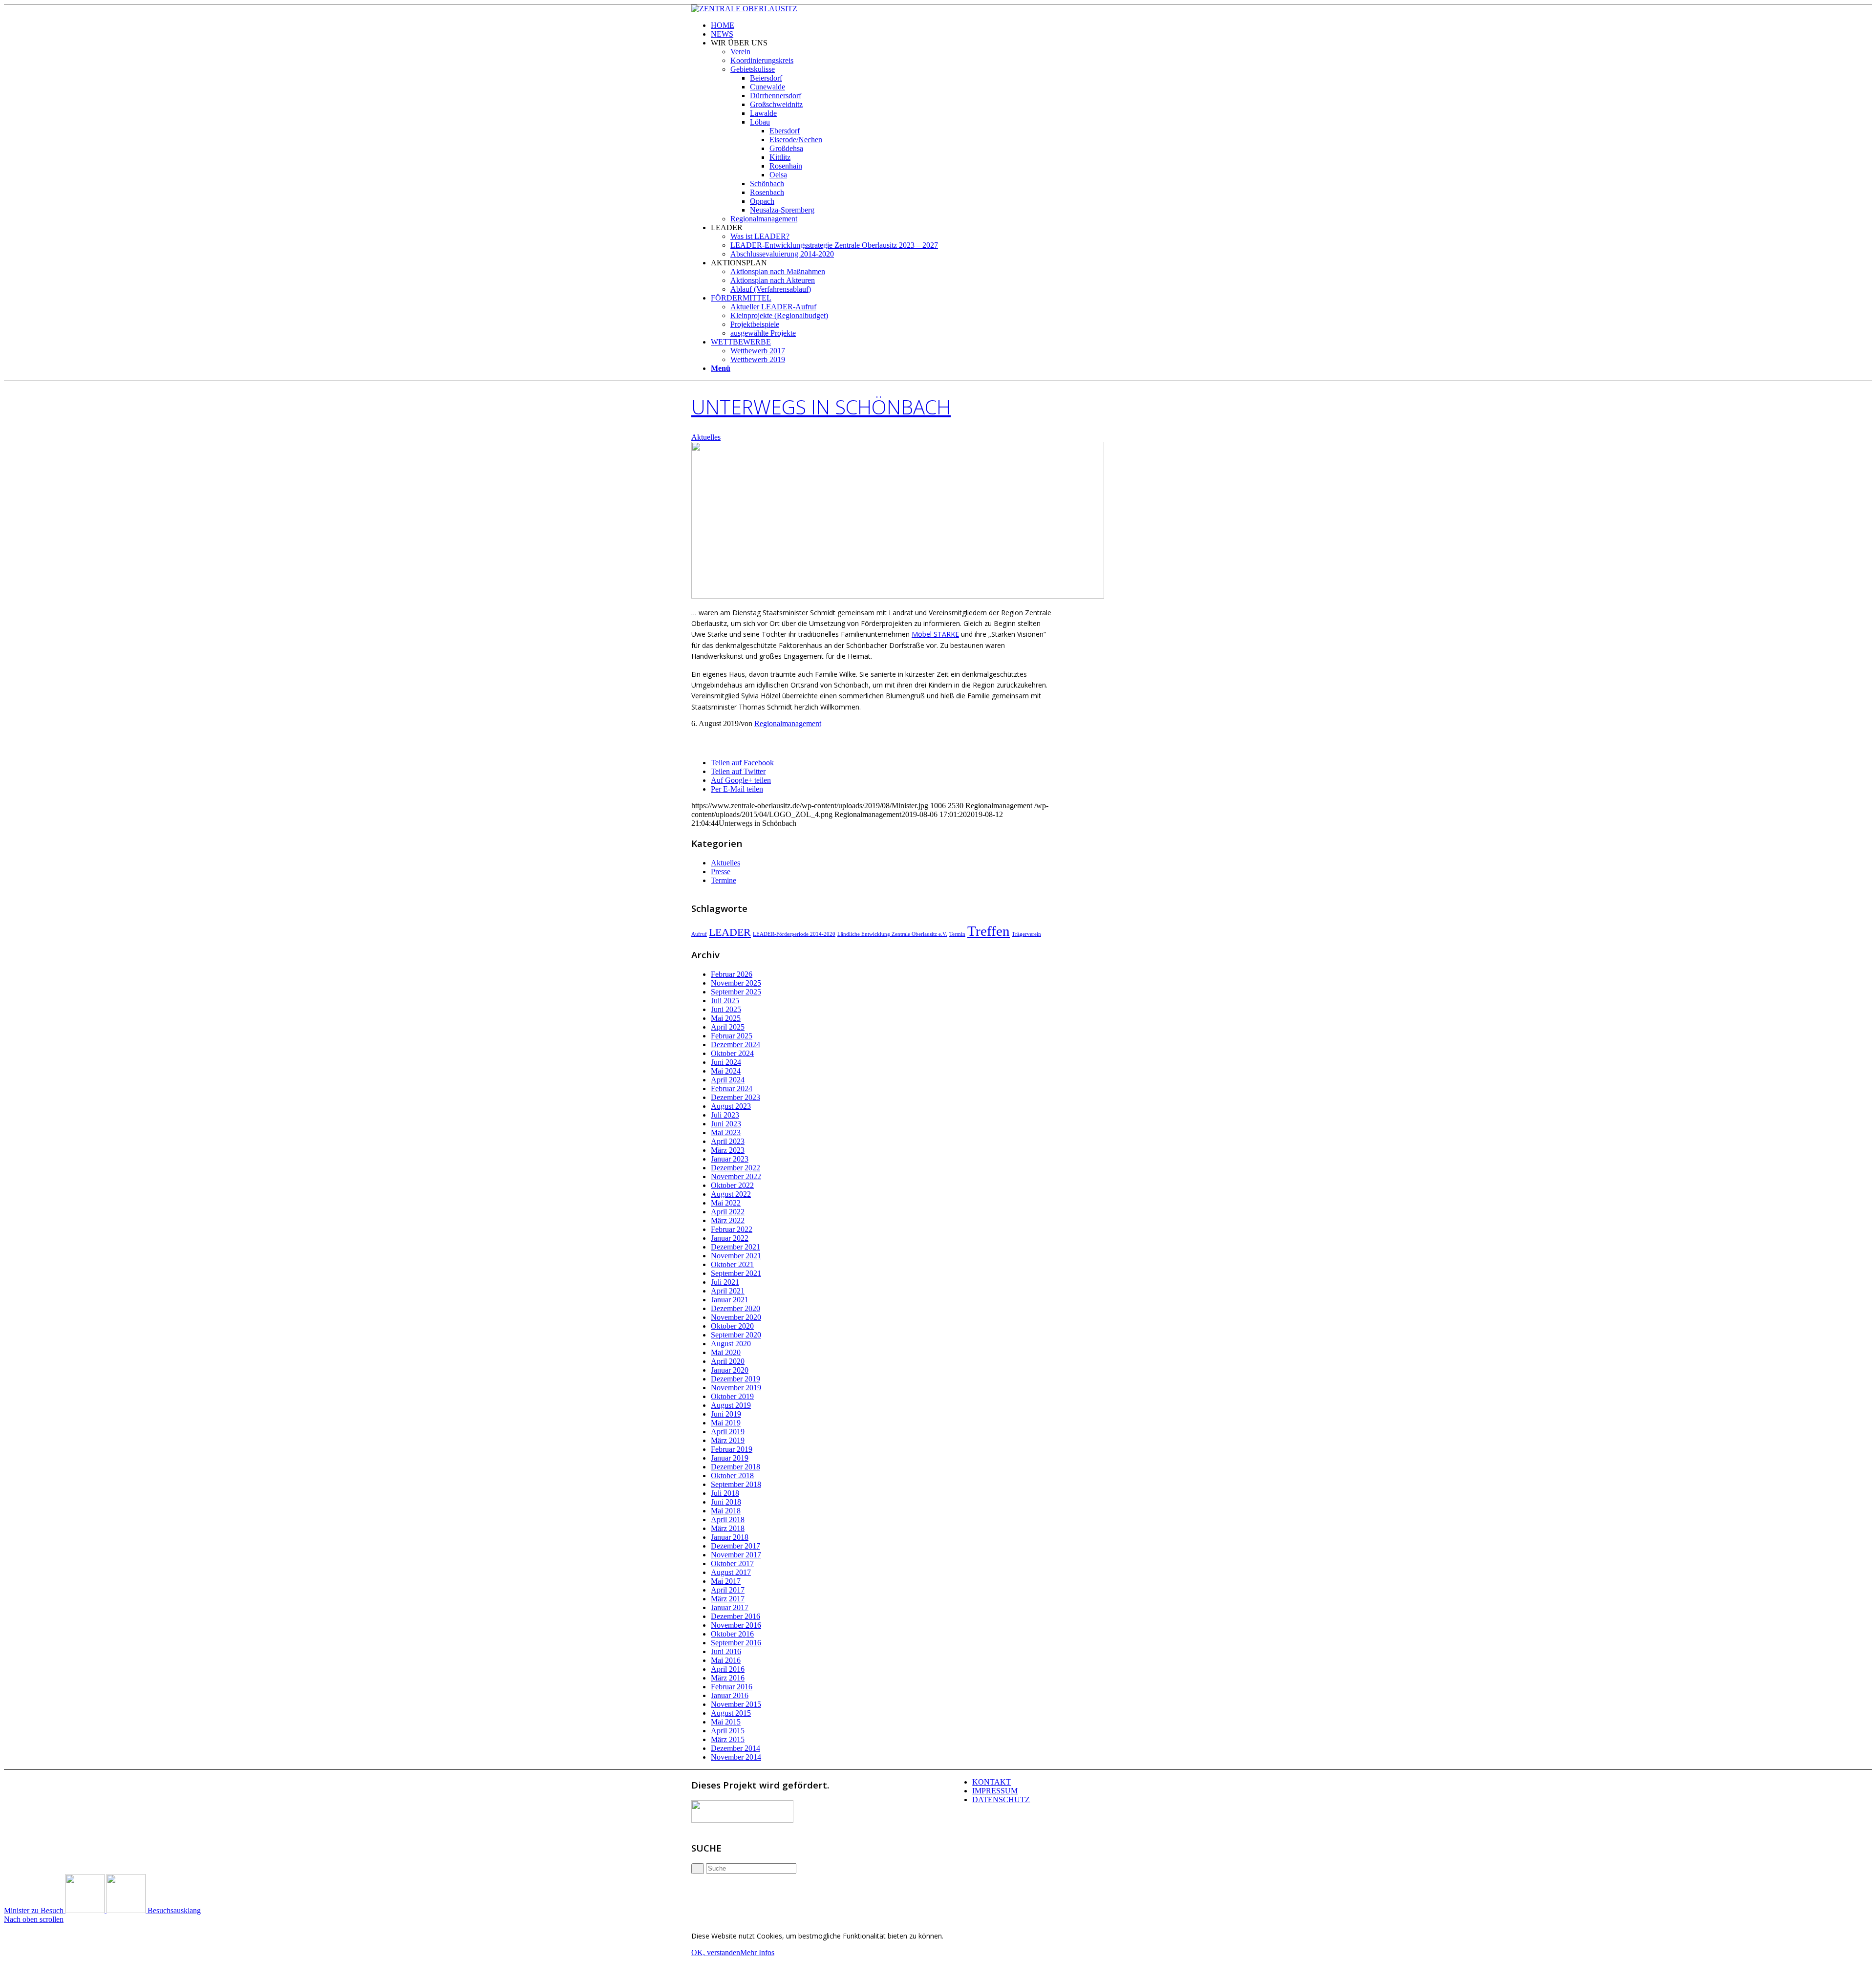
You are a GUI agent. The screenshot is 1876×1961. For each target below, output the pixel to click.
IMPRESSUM (995, 1791)
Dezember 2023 (735, 1097)
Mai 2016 (726, 1660)
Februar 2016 (732, 1687)
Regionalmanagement (788, 723)
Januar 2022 (730, 1238)
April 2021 (728, 1291)
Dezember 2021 (735, 1247)
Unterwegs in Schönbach (821, 407)
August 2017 (731, 1572)
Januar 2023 (730, 1159)
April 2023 (728, 1141)
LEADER (730, 932)
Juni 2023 (726, 1124)
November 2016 (736, 1625)
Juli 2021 (725, 1282)
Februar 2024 (732, 1088)
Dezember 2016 (735, 1616)
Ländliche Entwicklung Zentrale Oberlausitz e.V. (892, 934)
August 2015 (731, 1713)
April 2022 (728, 1212)
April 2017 (728, 1590)
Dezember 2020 (735, 1308)
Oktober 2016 (732, 1634)
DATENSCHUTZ (1001, 1799)
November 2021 (736, 1256)
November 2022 (736, 1176)
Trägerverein (1026, 934)
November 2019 (736, 1388)
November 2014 (736, 1757)
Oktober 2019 (732, 1396)
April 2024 (728, 1080)
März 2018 (728, 1528)
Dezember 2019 (735, 1379)
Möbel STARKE (935, 634)
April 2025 (728, 1027)
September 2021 (736, 1273)
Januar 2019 (730, 1458)
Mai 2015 (726, 1722)
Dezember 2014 (735, 1748)
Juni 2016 (726, 1651)
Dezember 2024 (735, 1045)
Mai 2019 (726, 1423)
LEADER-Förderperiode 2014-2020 (794, 934)
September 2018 (736, 1484)
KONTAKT (991, 1782)
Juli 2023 (725, 1115)
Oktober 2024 (732, 1053)
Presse (721, 872)
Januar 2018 (730, 1537)
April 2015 (728, 1731)
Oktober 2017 (732, 1563)
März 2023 (728, 1150)
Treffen (989, 931)
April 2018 (728, 1519)
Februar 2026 (732, 974)
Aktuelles (706, 437)
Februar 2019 (732, 1449)
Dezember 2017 (735, 1546)
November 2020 (736, 1317)
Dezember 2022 (735, 1168)
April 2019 (728, 1432)
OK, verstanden (716, 1952)
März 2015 (728, 1739)
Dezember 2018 (735, 1467)
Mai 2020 (726, 1352)
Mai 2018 (726, 1511)
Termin (957, 934)
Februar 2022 (732, 1229)
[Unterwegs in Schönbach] (898, 596)
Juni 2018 (726, 1502)
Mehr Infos (757, 1952)
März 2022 (728, 1220)
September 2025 (736, 992)
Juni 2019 (726, 1414)
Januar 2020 (730, 1370)
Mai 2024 (726, 1071)
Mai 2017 (726, 1581)
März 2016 (728, 1678)
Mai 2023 (726, 1132)
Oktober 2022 (732, 1185)
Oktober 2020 (732, 1326)
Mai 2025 (726, 1018)
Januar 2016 (730, 1695)
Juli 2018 (725, 1493)
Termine (724, 880)
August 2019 (731, 1405)
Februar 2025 (732, 1036)
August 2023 (731, 1106)
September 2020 (736, 1335)
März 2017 (728, 1599)
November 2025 (736, 983)
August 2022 (731, 1194)
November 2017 (736, 1555)
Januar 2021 (730, 1300)
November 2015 (736, 1704)
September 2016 (736, 1643)
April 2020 (728, 1361)
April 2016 (728, 1669)
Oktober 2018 (732, 1476)
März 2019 (728, 1440)
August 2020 (731, 1344)
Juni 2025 (726, 1009)
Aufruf (699, 934)
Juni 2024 (726, 1062)
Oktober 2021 (732, 1264)
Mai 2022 (726, 1203)
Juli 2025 (725, 1001)
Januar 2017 (730, 1607)
